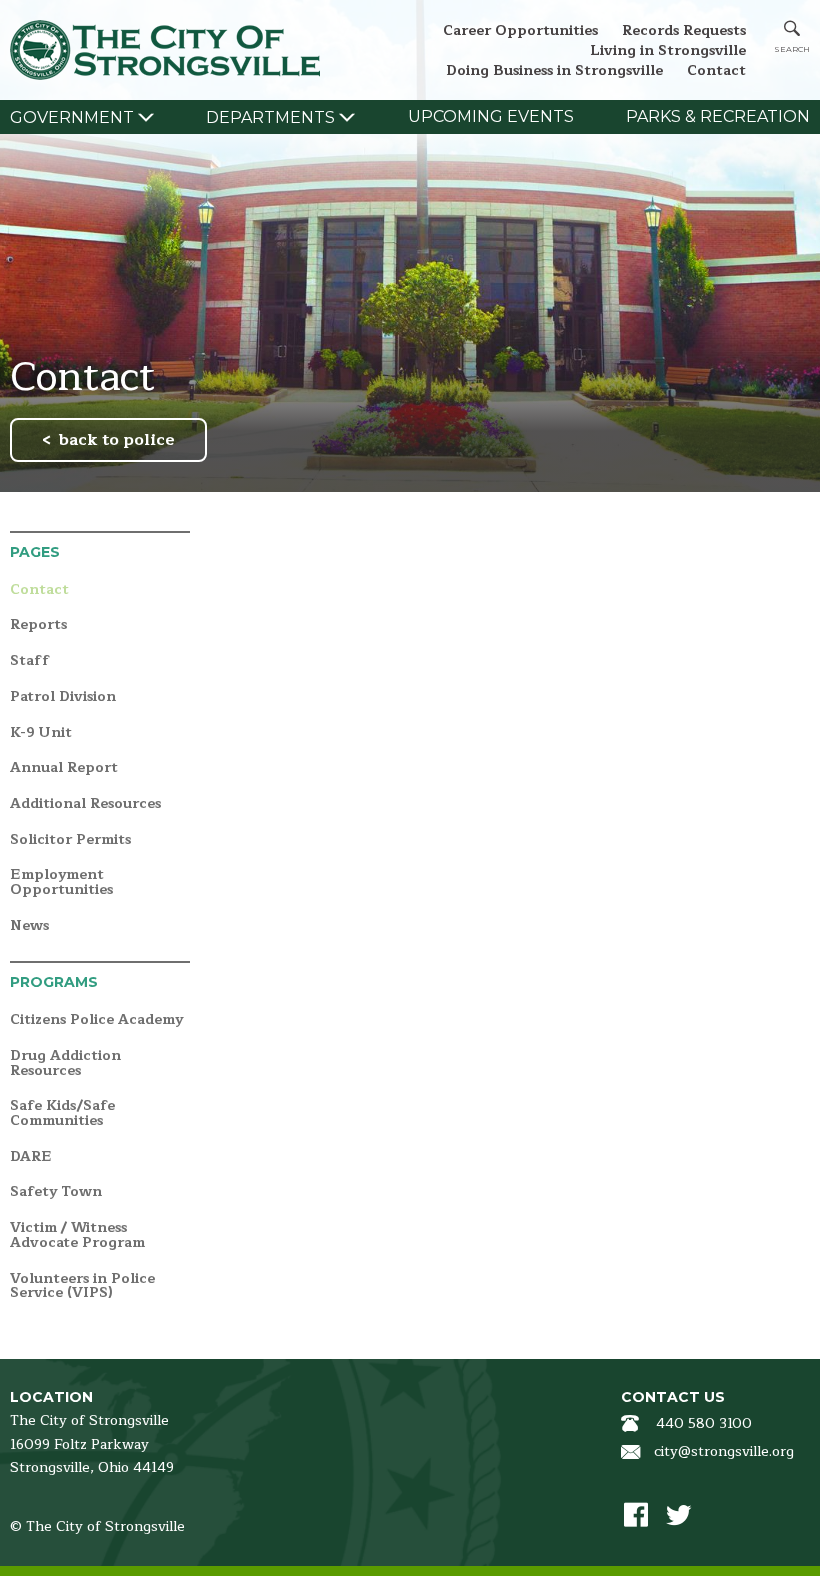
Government (72, 117)
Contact (716, 70)
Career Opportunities (520, 30)
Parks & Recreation (718, 116)
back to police (117, 440)
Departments (270, 117)
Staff (30, 661)
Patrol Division (63, 697)
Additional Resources (85, 804)
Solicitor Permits (70, 840)
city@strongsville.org (724, 1451)
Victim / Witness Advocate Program (77, 1235)
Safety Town (56, 1192)
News (29, 926)
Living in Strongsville (668, 50)
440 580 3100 (704, 1423)
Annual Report (64, 768)
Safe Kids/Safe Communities (62, 1113)
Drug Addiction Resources (65, 1063)
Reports (38, 625)
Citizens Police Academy (96, 1020)
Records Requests (684, 30)
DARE (31, 1157)
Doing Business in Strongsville (554, 70)
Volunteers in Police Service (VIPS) (82, 1286)
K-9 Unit (41, 733)
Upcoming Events (491, 116)
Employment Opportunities (61, 882)
